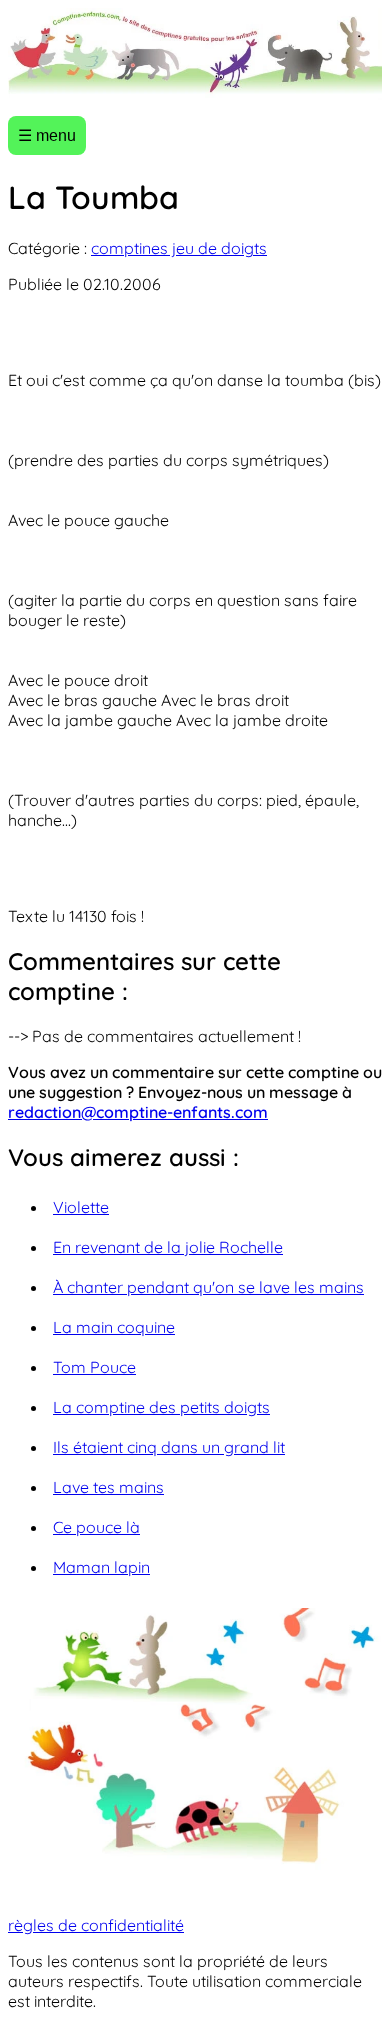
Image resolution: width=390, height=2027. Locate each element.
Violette (81, 1207)
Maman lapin (101, 1567)
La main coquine (114, 1327)
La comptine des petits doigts (161, 1407)
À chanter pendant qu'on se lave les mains (208, 1287)
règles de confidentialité (96, 1925)
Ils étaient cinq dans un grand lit (169, 1447)
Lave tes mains (108, 1487)
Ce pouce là (96, 1527)
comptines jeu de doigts (179, 248)
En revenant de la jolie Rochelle (168, 1247)
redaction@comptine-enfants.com (138, 1112)
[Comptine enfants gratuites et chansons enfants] (195, 54)
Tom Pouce (94, 1367)
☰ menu (47, 135)
